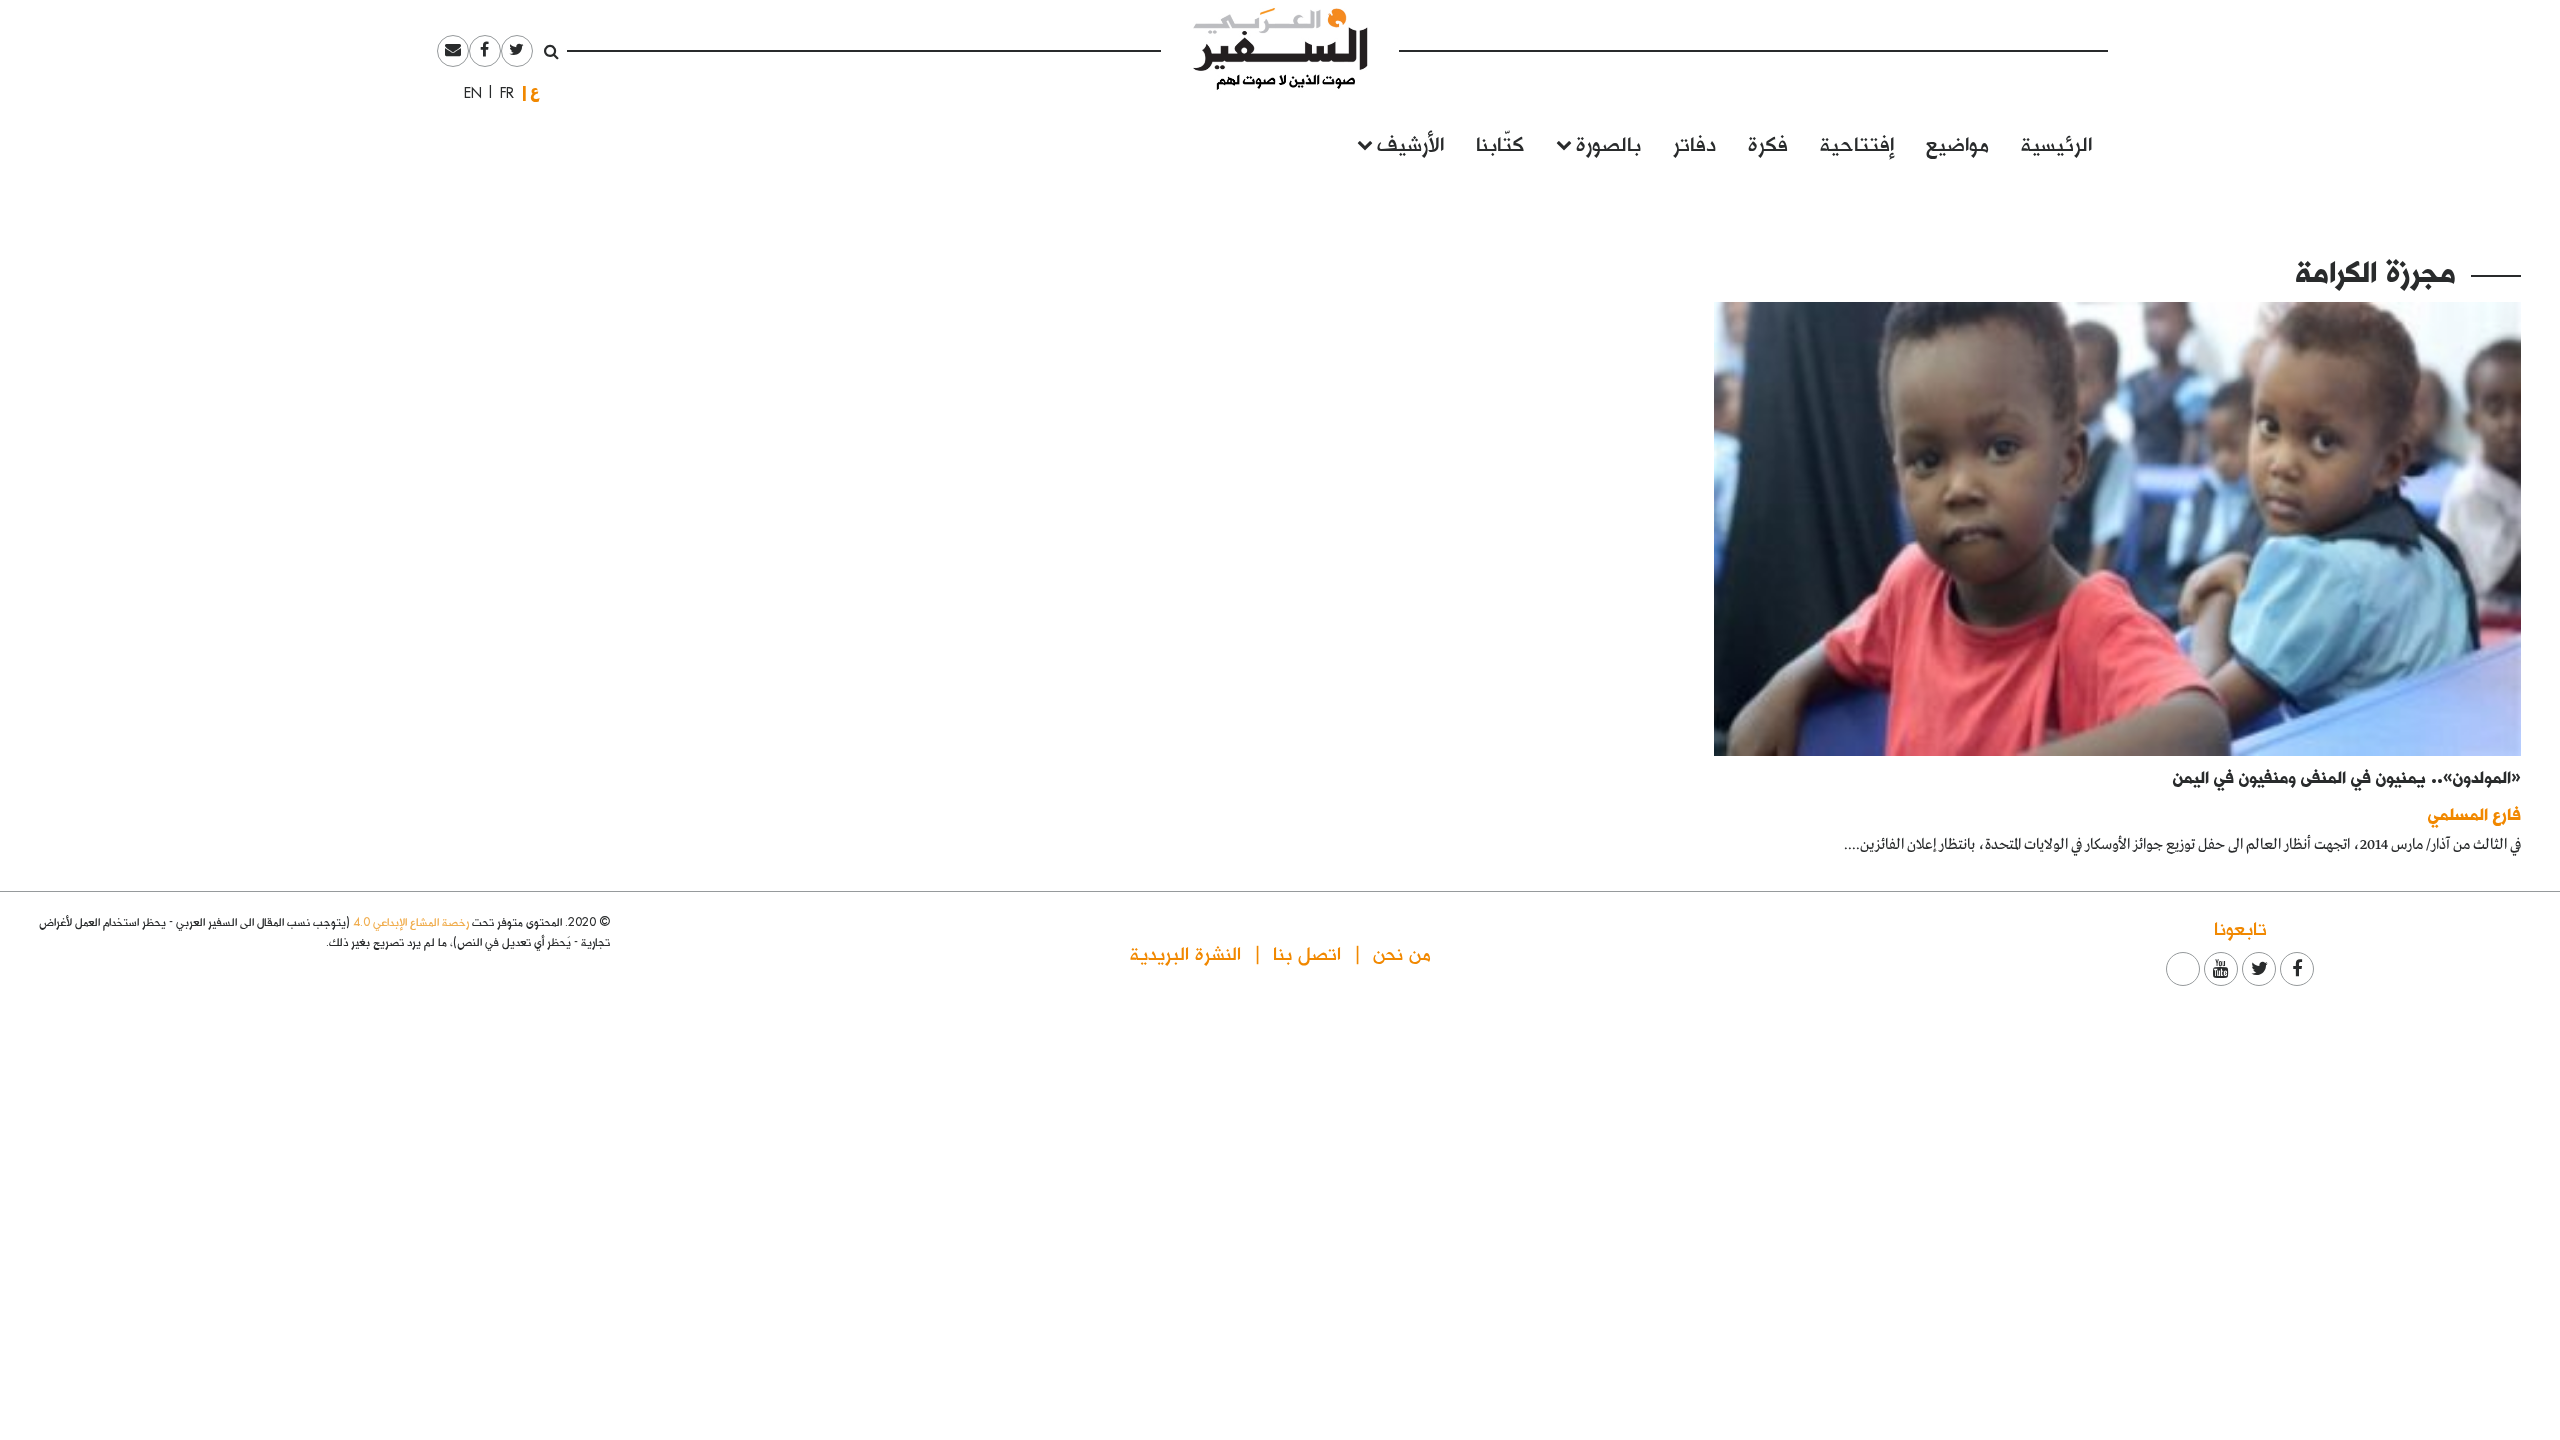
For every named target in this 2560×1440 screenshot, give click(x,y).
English (467, 93)
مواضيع (1957, 142)
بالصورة (1608, 142)
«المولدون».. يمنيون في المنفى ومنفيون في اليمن (2347, 776)
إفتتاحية (1857, 142)
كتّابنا (1500, 142)
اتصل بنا (1307, 952)
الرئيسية (2056, 142)
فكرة (1768, 142)
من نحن (1402, 952)
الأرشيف (1410, 142)
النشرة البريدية (1185, 952)
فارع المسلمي (2474, 813)
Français (501, 93)
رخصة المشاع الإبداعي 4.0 (411, 921)
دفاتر (1694, 142)
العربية (535, 92)
